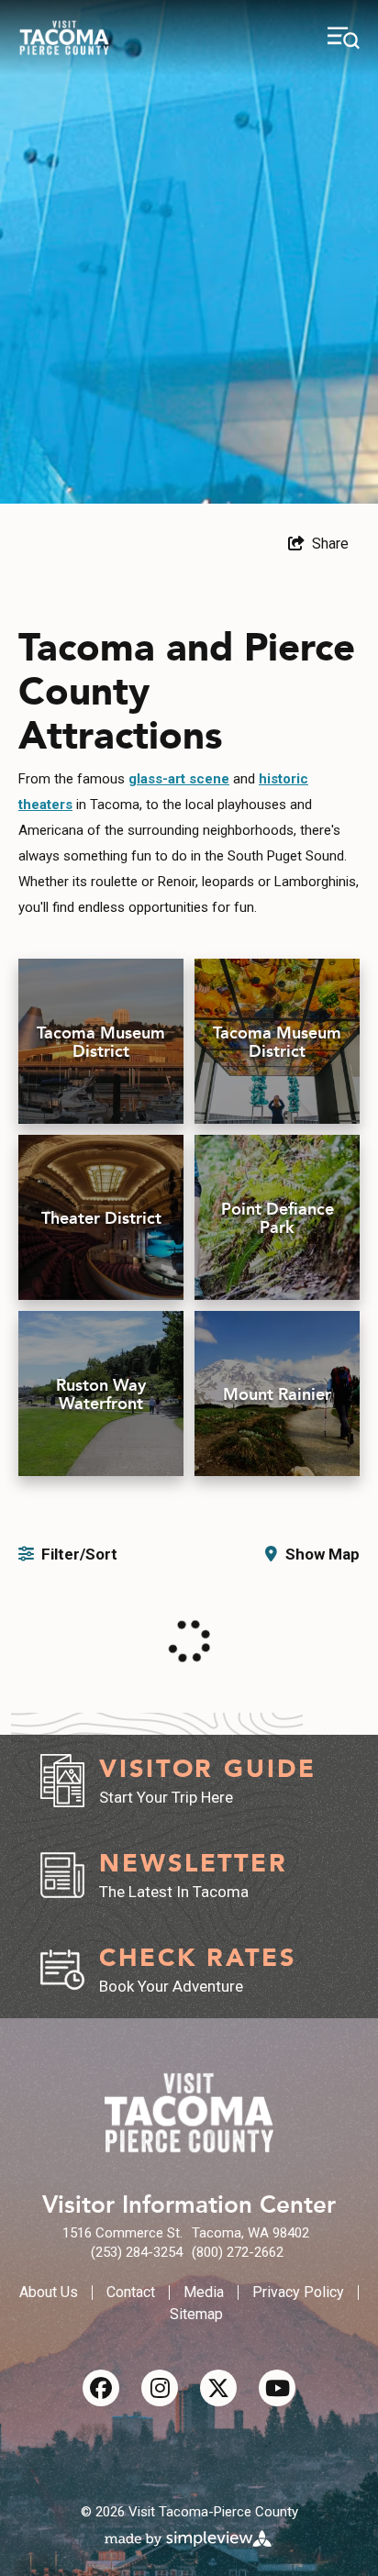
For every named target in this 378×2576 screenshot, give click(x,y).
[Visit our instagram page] (160, 2388)
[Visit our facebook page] (101, 2388)
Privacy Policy (298, 2292)
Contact (131, 2292)
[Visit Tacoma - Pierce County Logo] (64, 38)
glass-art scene (179, 779)
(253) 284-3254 (137, 2252)
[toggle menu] (344, 38)
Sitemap (196, 2314)
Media (204, 2292)
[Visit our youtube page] (277, 2388)
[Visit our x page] (218, 2388)
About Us (49, 2292)
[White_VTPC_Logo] (189, 2113)
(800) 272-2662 (238, 2252)
